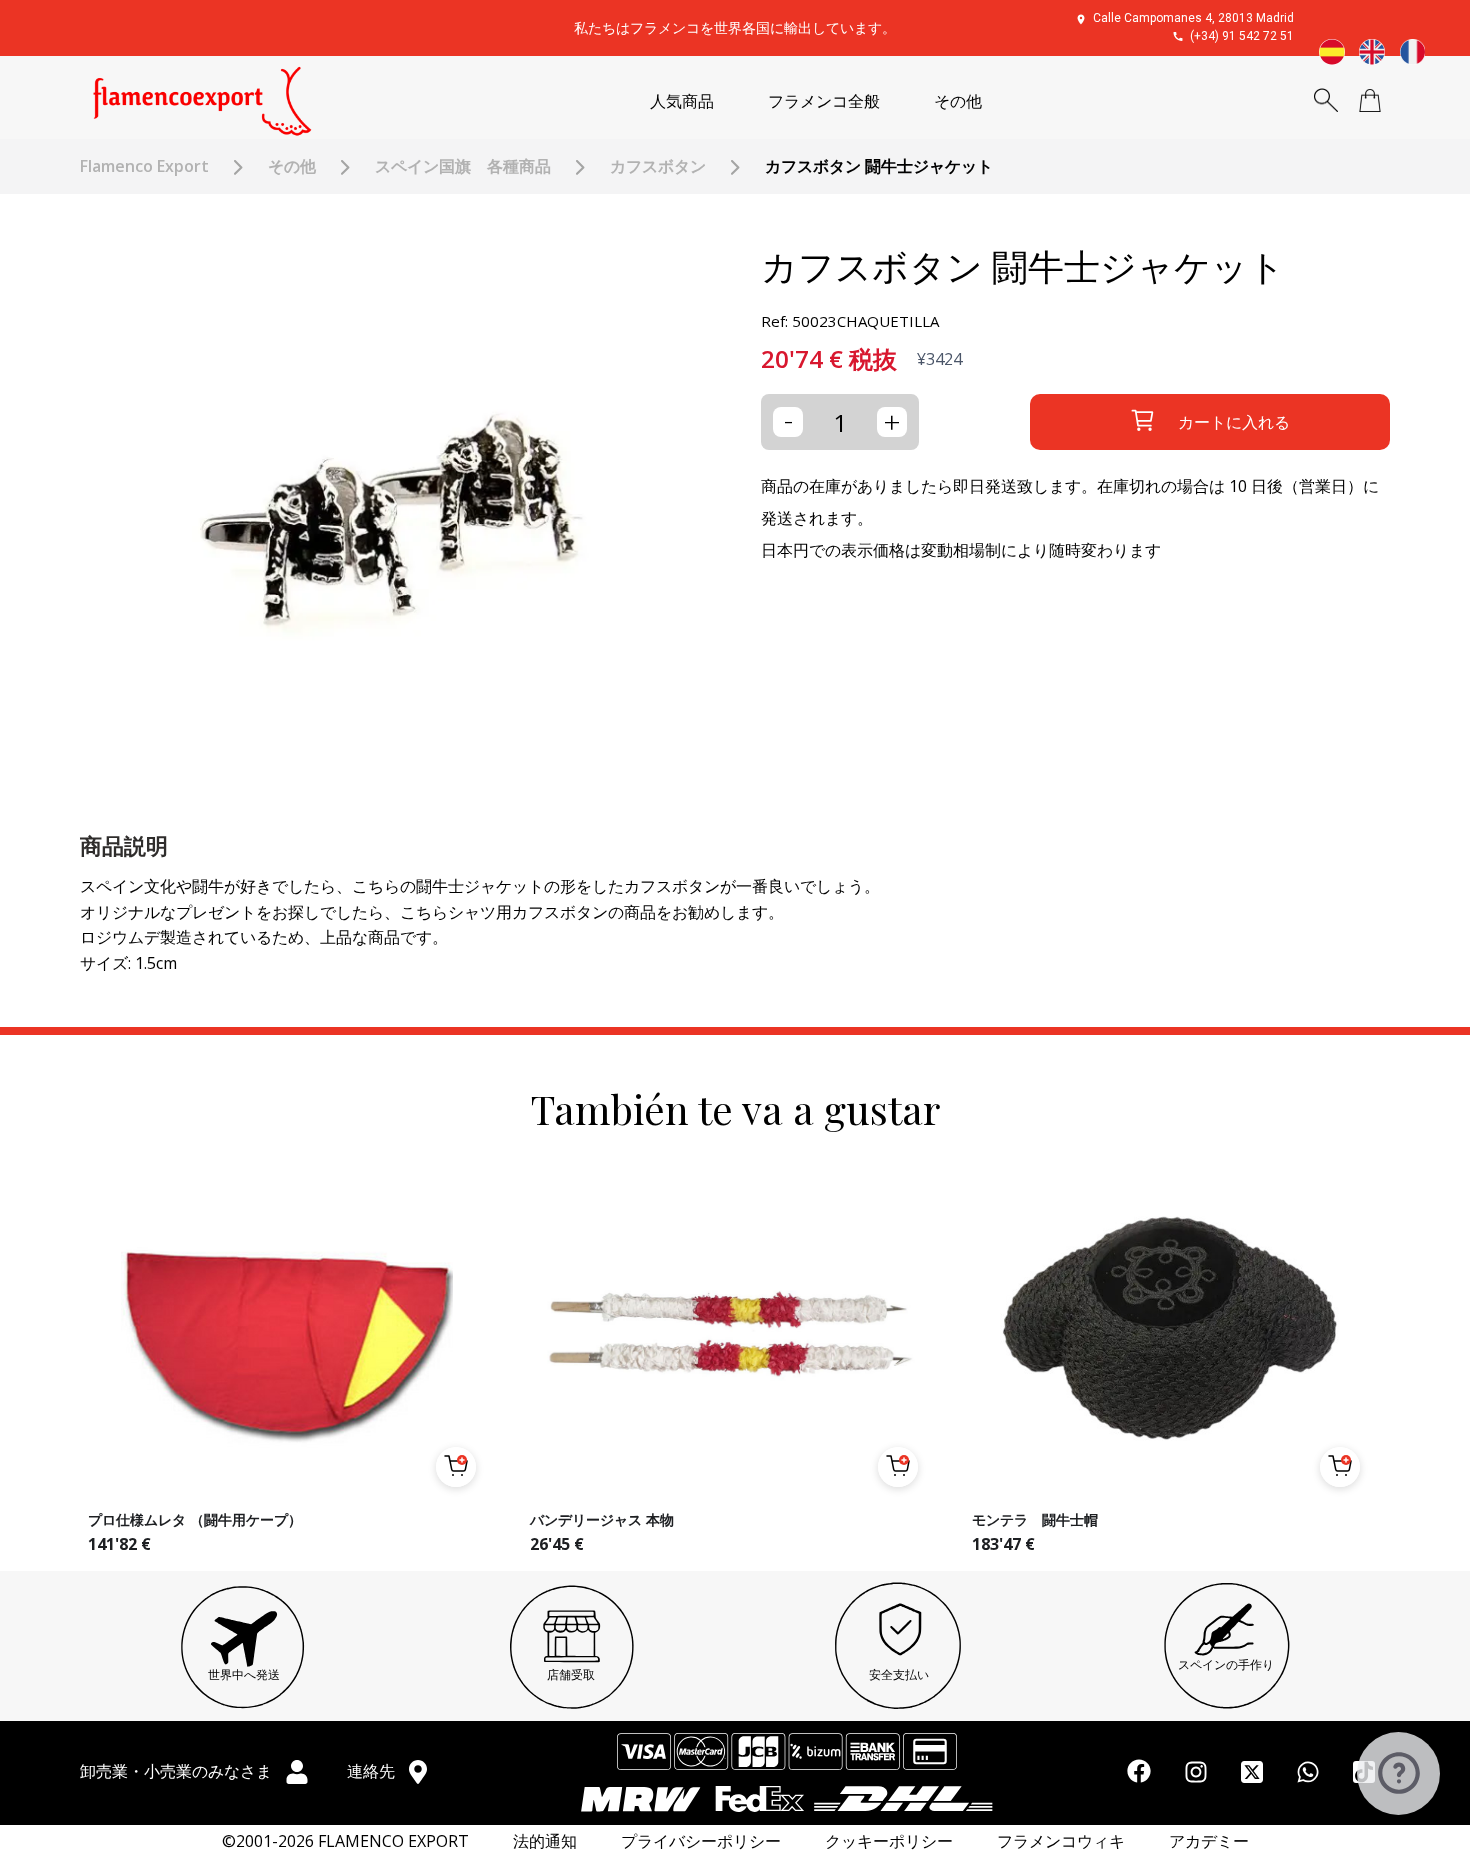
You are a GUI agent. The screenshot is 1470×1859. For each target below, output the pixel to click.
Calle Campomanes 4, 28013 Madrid (1193, 18)
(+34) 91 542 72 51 (1242, 36)
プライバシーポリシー (701, 1841)
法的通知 (545, 1841)
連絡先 (373, 1771)
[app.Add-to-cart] (456, 1467)
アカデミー (1209, 1841)
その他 (958, 101)
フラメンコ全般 (824, 101)
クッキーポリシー (889, 1841)
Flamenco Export (144, 166)
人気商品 (682, 101)
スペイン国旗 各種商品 (463, 166)
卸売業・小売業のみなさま (178, 1771)
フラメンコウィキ (1061, 1841)
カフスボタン (658, 166)
